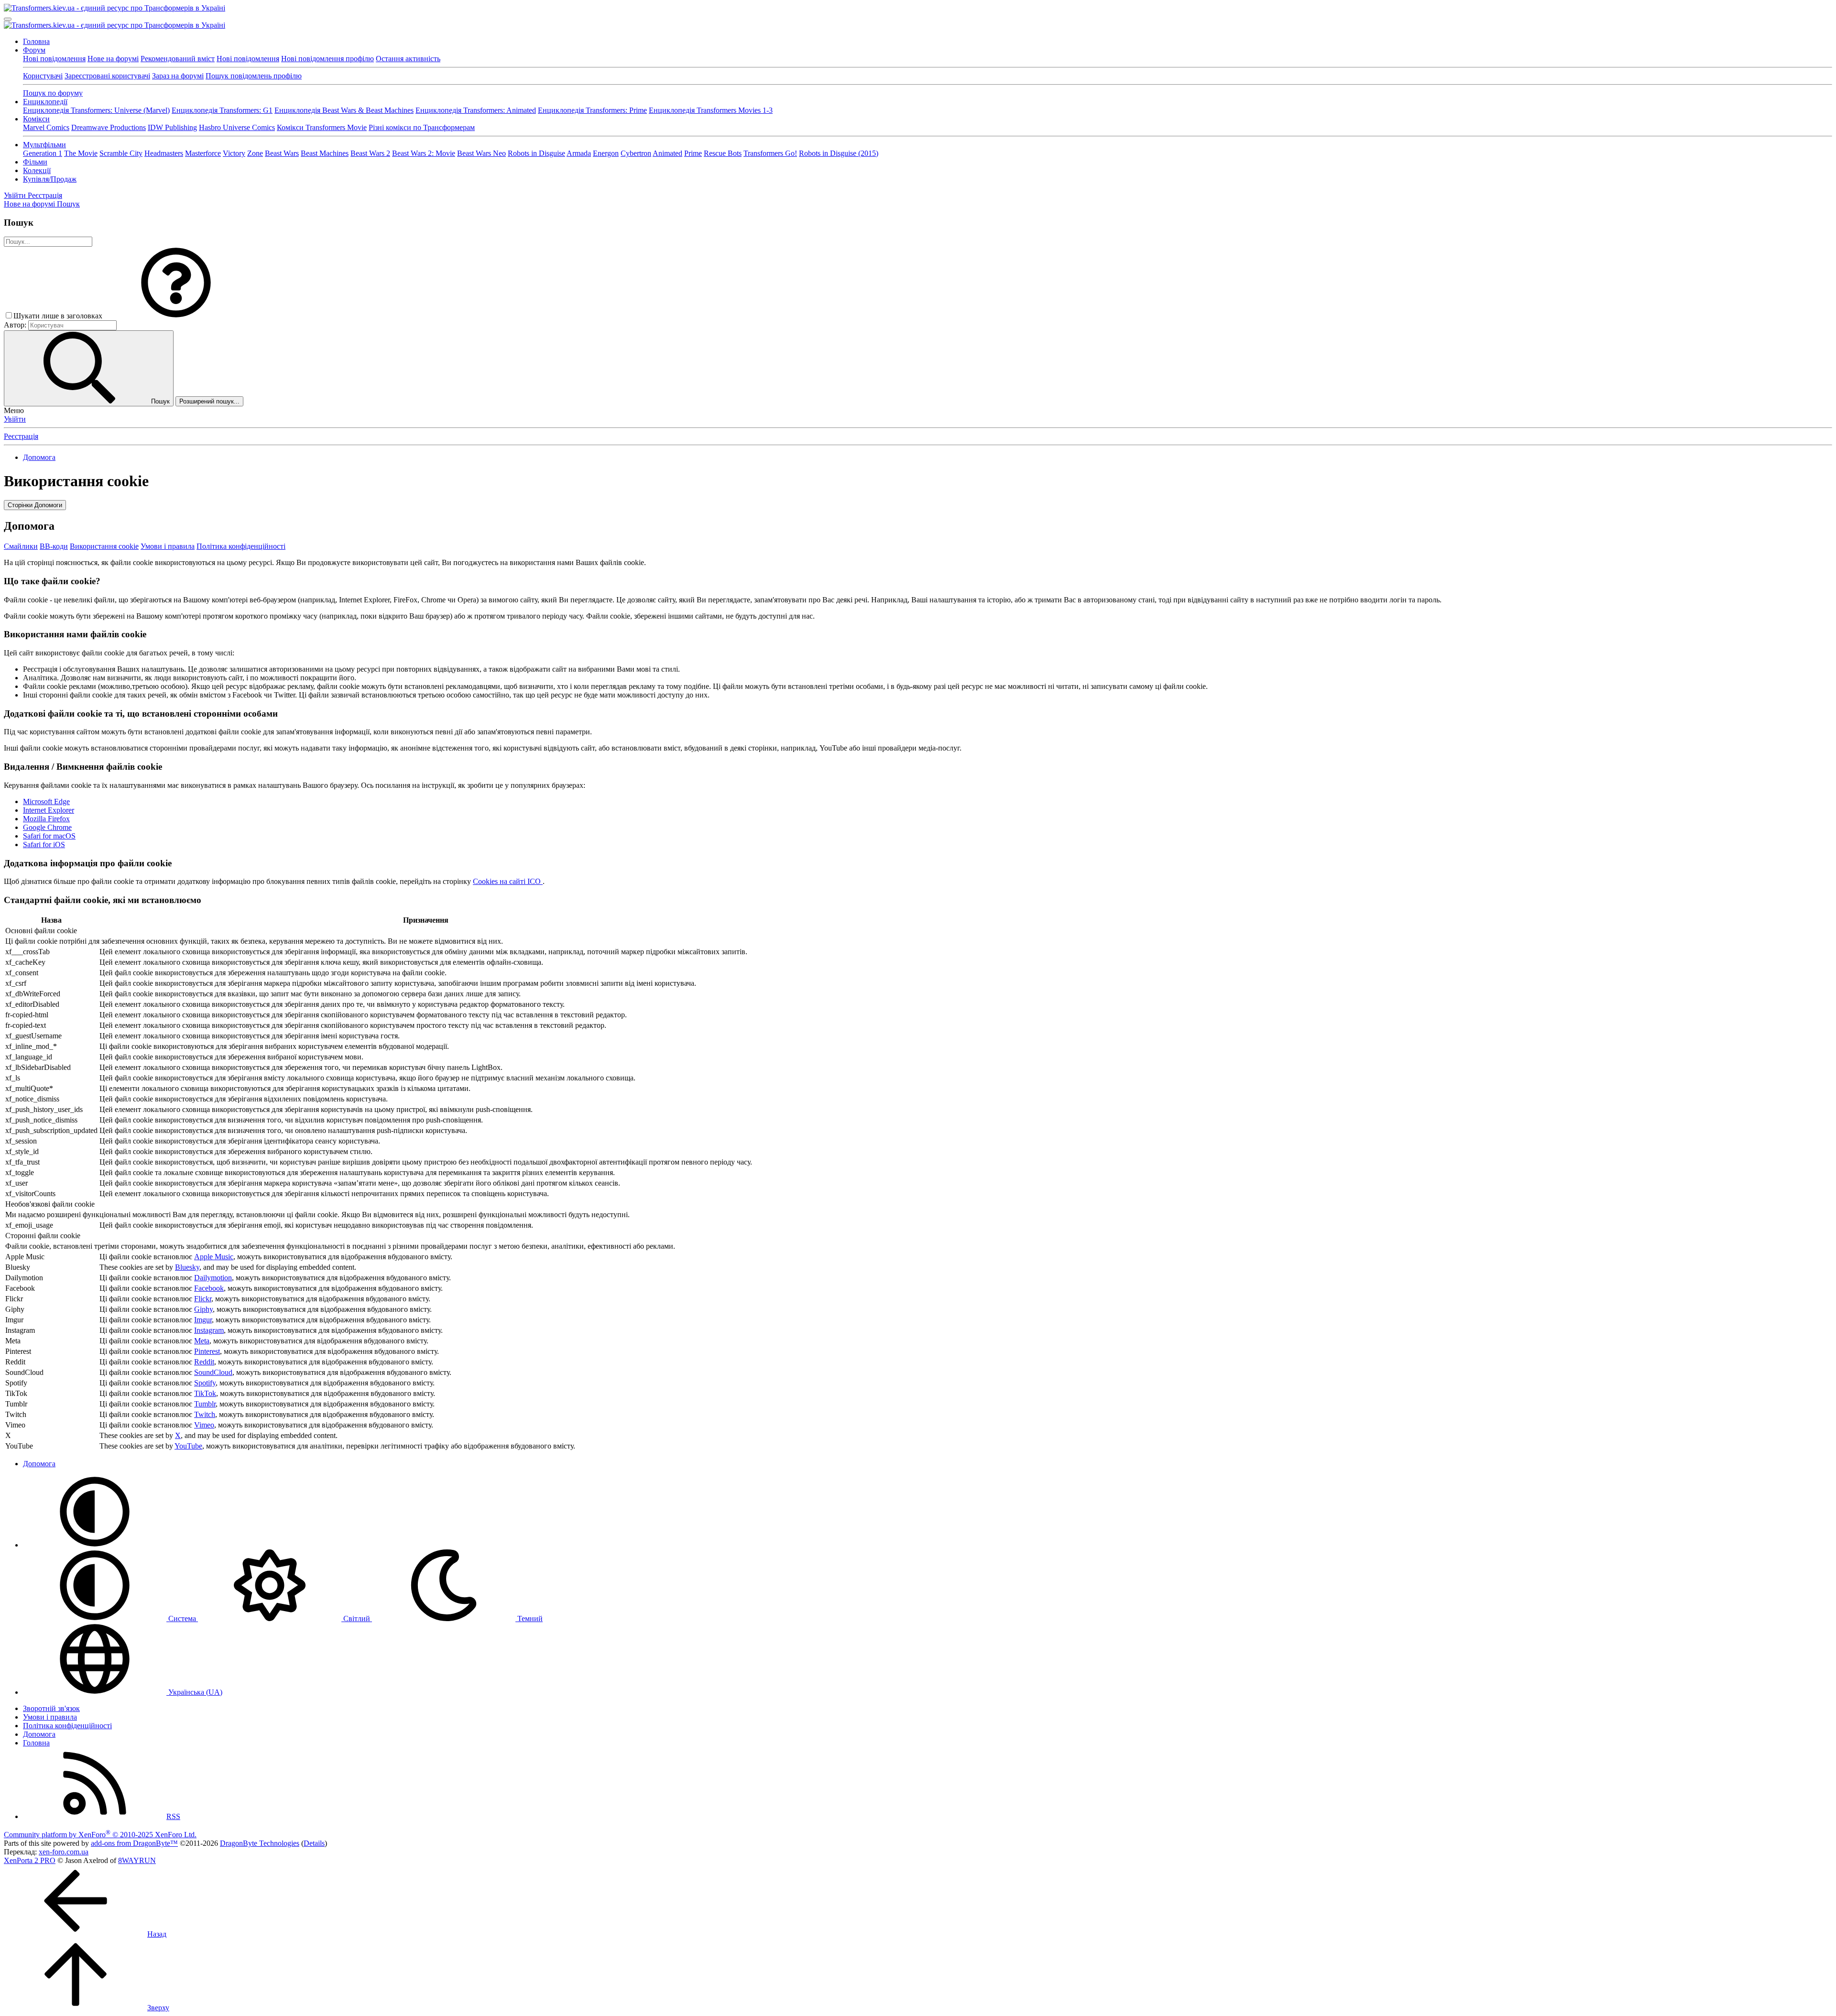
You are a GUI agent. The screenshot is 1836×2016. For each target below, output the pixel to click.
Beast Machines (325, 153)
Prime (693, 153)
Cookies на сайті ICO (508, 881)
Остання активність (408, 59)
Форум (34, 50)
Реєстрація (21, 436)
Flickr (203, 1299)
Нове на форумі (113, 59)
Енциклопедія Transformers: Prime (592, 110)
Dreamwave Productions (109, 127)
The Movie (81, 153)
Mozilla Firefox (46, 819)
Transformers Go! (770, 153)
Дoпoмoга (39, 1734)
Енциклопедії (45, 102)
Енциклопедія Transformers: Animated (476, 110)
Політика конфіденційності (241, 546)
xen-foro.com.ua (64, 1852)
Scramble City (121, 153)
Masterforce (203, 153)
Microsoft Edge (46, 801)
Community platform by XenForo (100, 1835)
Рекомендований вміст (178, 59)
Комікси (36, 119)
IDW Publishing (172, 127)
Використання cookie (104, 546)
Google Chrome (47, 827)
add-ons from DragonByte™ (134, 1843)
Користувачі (43, 76)
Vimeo (204, 1425)
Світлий (357, 1618)
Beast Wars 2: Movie (424, 153)
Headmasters (164, 153)
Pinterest (207, 1351)
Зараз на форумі (178, 76)
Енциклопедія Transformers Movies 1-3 (711, 110)
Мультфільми (44, 145)
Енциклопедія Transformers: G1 (222, 110)
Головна (36, 41)
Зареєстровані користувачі (107, 76)
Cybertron (636, 153)
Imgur (203, 1320)
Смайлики (21, 546)
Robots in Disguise (536, 153)
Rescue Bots (723, 153)
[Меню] (8, 19)
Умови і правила (168, 546)
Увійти (15, 419)
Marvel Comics (46, 127)
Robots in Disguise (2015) (839, 153)
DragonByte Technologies (260, 1843)
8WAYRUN (137, 1860)
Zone (255, 153)
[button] (176, 316)
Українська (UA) (194, 1692)
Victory (234, 153)
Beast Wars (282, 153)
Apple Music (214, 1257)
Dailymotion (213, 1278)
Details (314, 1843)
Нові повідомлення (54, 59)
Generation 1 (43, 153)
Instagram (209, 1330)
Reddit (204, 1362)
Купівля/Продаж (50, 179)
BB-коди (54, 546)
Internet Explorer (49, 810)
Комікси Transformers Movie (322, 127)
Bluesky (187, 1267)
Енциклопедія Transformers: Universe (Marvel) (96, 110)
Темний (529, 1618)
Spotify (205, 1383)
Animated (667, 153)
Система (182, 1618)
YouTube (188, 1446)
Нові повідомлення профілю (328, 59)
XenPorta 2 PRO (30, 1860)
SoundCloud (213, 1372)
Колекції (37, 170)
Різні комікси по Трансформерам (422, 127)
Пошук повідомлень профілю (254, 76)
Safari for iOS (44, 845)
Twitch (205, 1414)
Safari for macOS (49, 836)
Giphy (203, 1309)
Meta (202, 1341)
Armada (579, 153)
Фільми (35, 162)
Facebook (209, 1288)
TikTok (205, 1393)
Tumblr (205, 1404)
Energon (606, 153)
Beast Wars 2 (370, 153)
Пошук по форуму (53, 93)
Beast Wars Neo (481, 153)
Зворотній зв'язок (51, 1708)
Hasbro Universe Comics (237, 127)
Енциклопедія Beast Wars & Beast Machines (344, 110)
